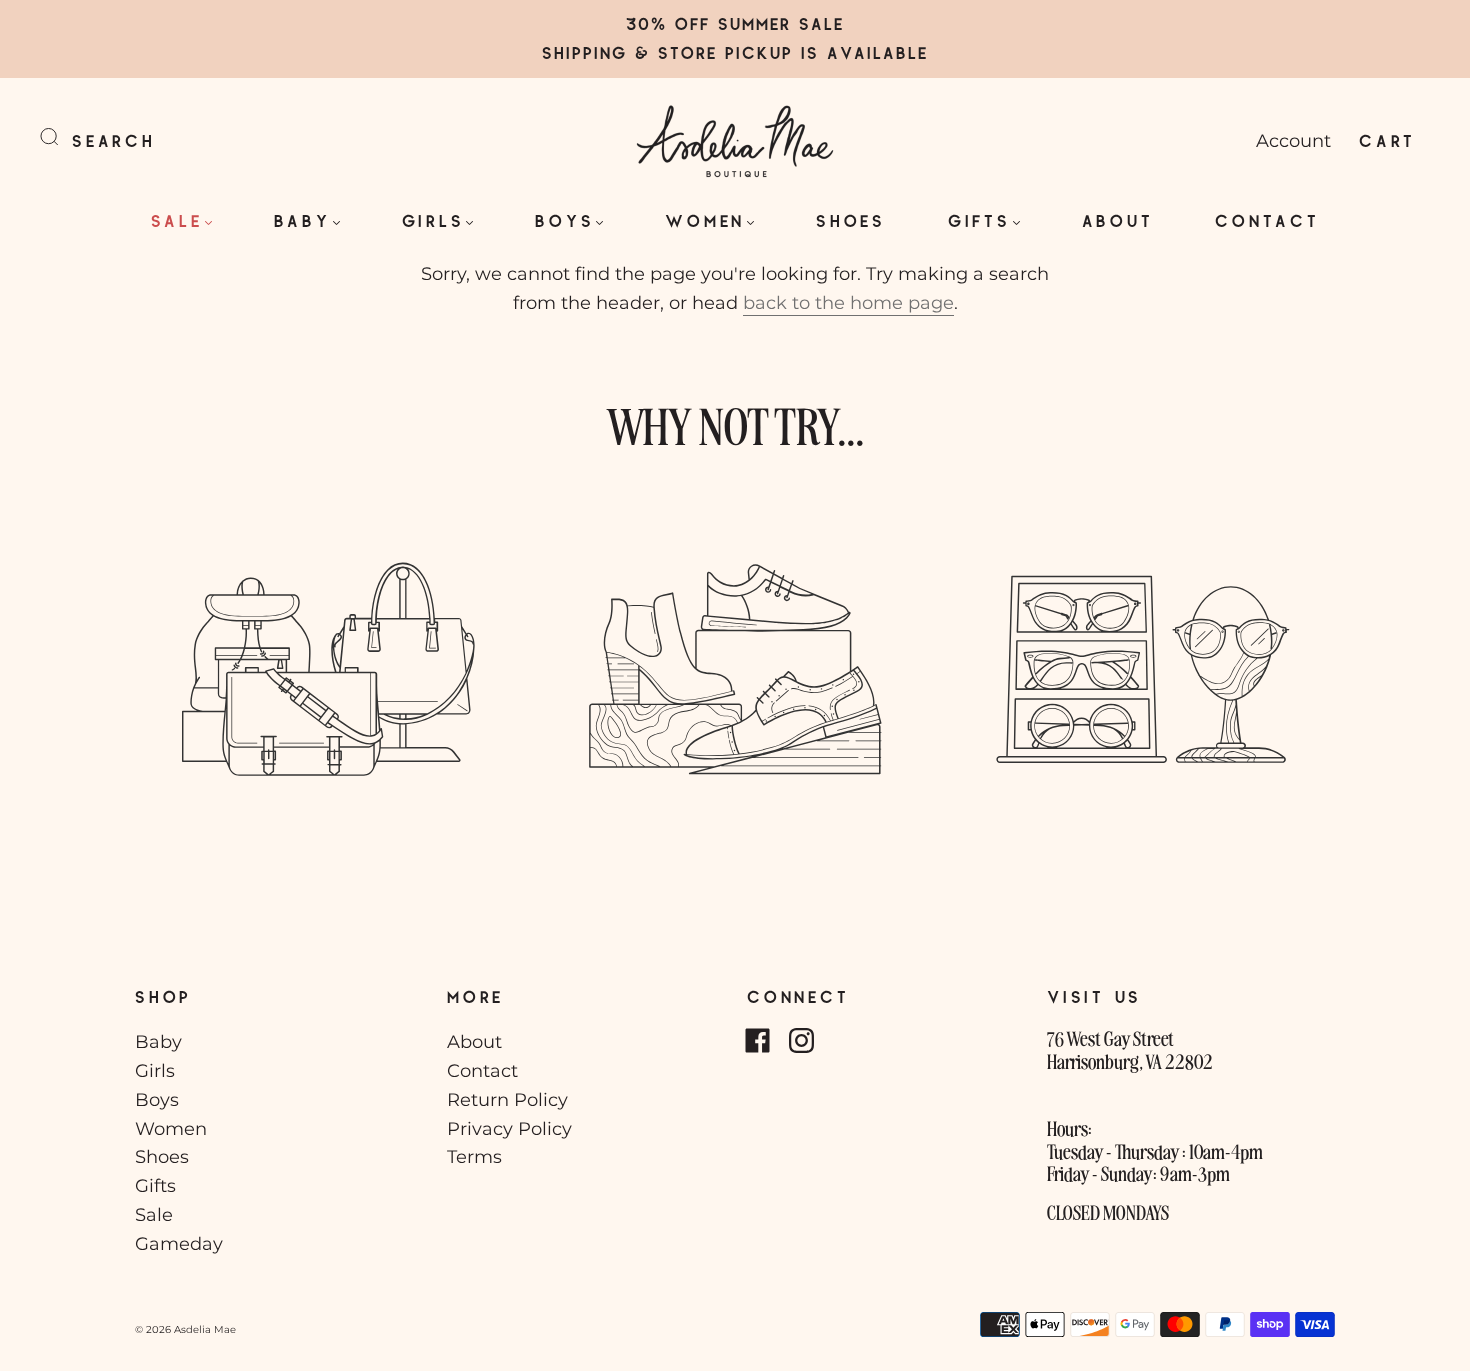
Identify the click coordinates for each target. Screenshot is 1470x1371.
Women (705, 220)
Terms (474, 1157)
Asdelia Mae (205, 1329)
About (1118, 220)
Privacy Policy (509, 1129)
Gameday (179, 1244)
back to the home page (848, 303)
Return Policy (507, 1100)
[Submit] (62, 137)
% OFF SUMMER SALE (747, 23)
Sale (177, 220)
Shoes (851, 220)
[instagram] (801, 1040)
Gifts (979, 220)
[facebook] (757, 1040)
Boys (564, 220)
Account (1293, 141)
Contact (1267, 220)
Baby (302, 220)
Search (114, 140)
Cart (1387, 140)
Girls (433, 220)
